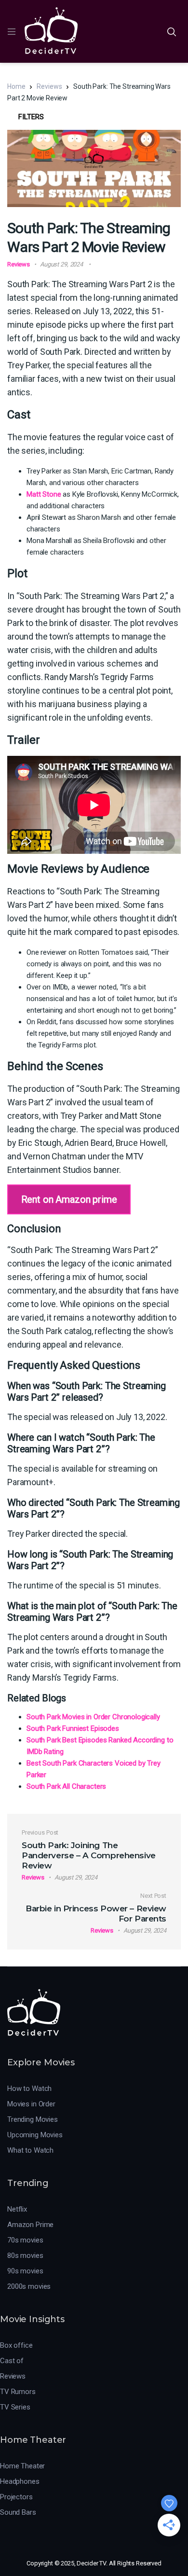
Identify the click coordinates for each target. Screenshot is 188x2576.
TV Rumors (18, 2392)
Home (16, 86)
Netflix (17, 2209)
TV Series (15, 2407)
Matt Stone (44, 494)
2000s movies (29, 2286)
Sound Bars (18, 2512)
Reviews (49, 86)
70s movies (25, 2240)
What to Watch (30, 2150)
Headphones (20, 2481)
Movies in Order (31, 2104)
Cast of (12, 2361)
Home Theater (22, 2466)
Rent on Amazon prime (69, 1199)
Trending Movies (33, 2119)
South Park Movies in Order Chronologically (93, 1717)
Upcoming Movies (35, 2135)
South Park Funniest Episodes (73, 1728)
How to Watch (29, 2089)
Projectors (16, 2497)
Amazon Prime (30, 2225)
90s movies (25, 2271)
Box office (16, 2345)
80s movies (25, 2256)
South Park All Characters (66, 1786)
